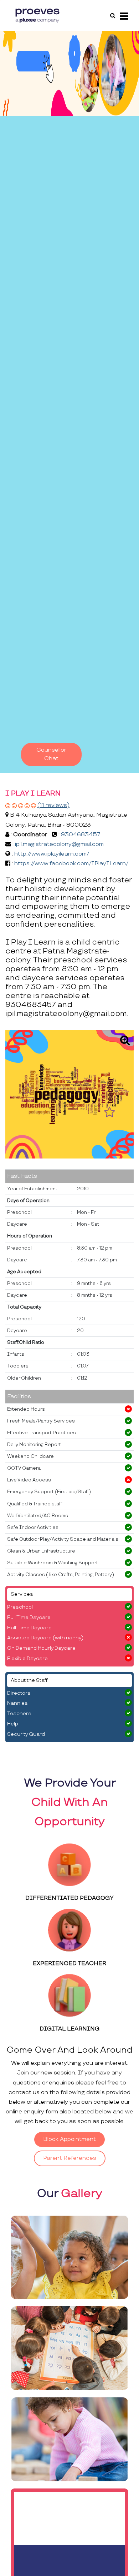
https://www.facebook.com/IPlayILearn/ (71, 864)
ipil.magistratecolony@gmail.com (59, 844)
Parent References (70, 2158)
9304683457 (81, 835)
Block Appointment (69, 2139)
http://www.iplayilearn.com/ (52, 854)
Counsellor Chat (51, 754)
